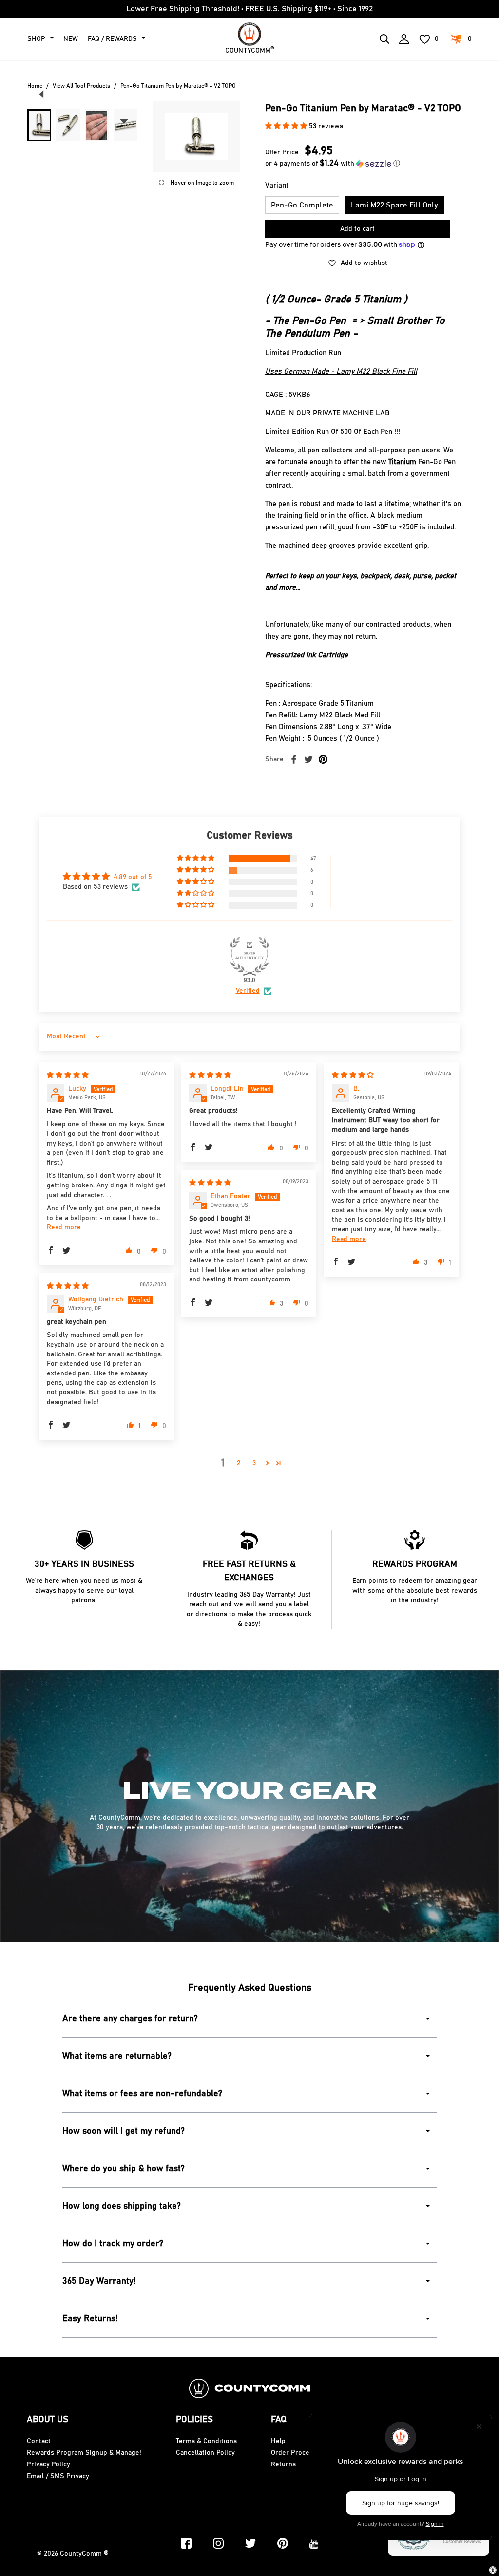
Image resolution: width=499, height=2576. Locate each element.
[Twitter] (250, 2543)
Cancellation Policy (205, 2453)
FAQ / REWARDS (112, 39)
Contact (39, 2441)
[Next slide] (124, 121)
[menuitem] (39, 125)
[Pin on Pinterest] (323, 759)
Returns (283, 2464)
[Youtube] (314, 2543)
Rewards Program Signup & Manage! (84, 2453)
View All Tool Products (81, 86)
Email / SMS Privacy (58, 2476)
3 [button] (254, 1463)
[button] (287, 126)
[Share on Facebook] (294, 759)
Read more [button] (64, 1227)
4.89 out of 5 (133, 877)
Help (278, 2441)
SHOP (36, 39)
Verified (248, 991)
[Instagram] (218, 2543)
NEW (71, 39)
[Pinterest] (283, 2543)
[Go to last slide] (41, 94)
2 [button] (239, 1463)
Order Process (294, 2453)
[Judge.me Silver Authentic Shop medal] (249, 956)
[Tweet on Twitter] (308, 759)
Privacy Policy (48, 2464)
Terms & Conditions (206, 2441)
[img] (68, 1075)
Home (35, 86)
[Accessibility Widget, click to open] (493, 2570)
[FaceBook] (186, 2543)
